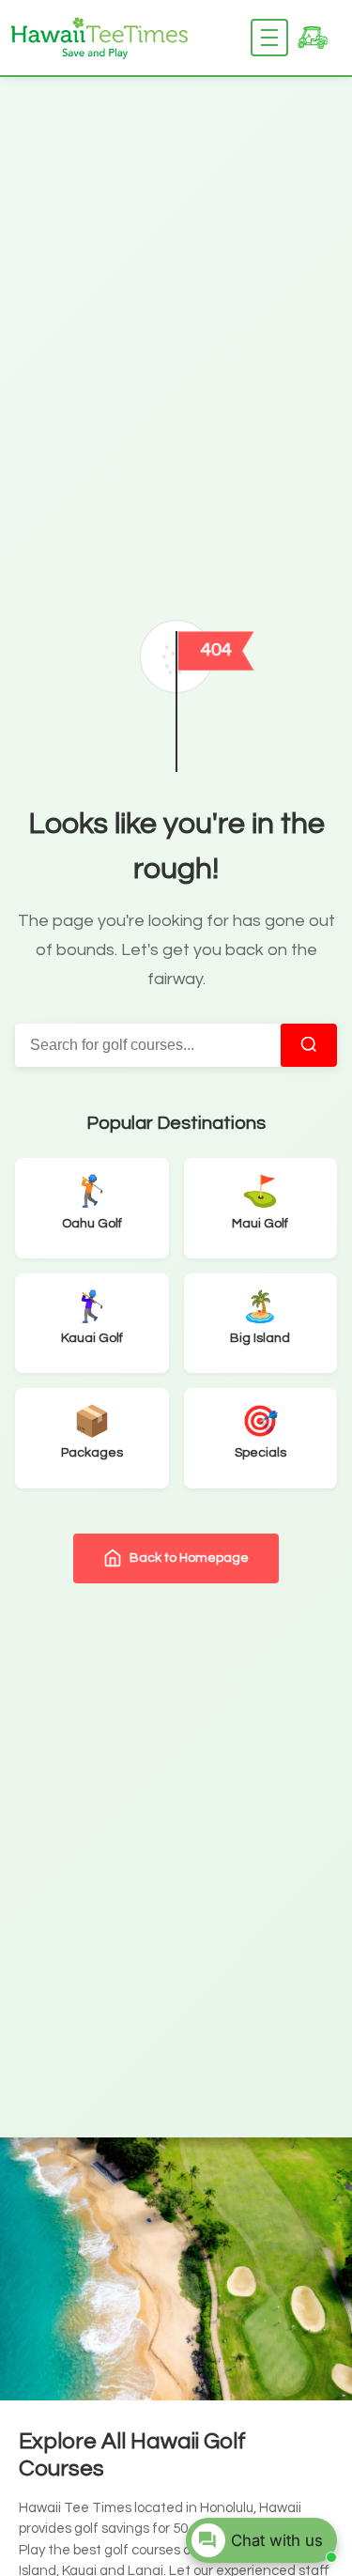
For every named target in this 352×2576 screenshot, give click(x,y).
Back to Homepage (189, 1558)
